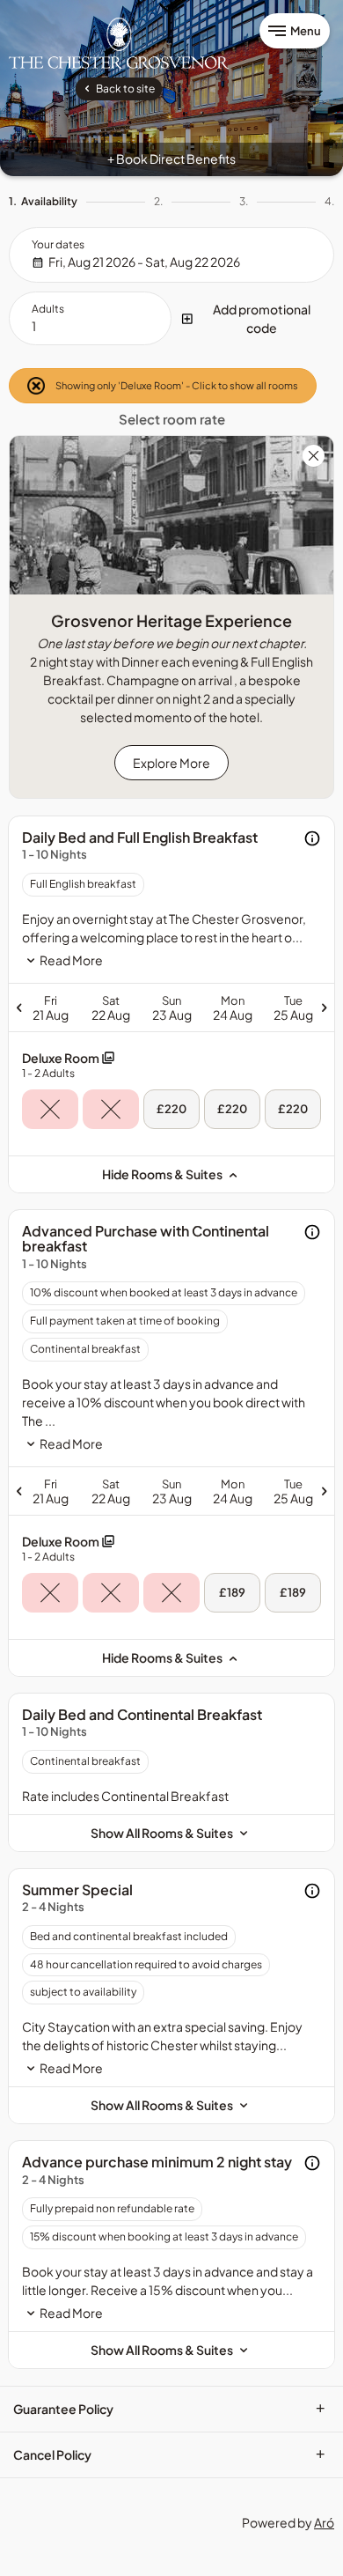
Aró (324, 2522)
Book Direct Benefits (171, 159)
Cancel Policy (169, 2454)
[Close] (314, 457)
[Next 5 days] (255, 1008)
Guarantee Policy (169, 2409)
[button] (253, 319)
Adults (48, 309)
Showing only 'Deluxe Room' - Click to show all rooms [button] (176, 385)
